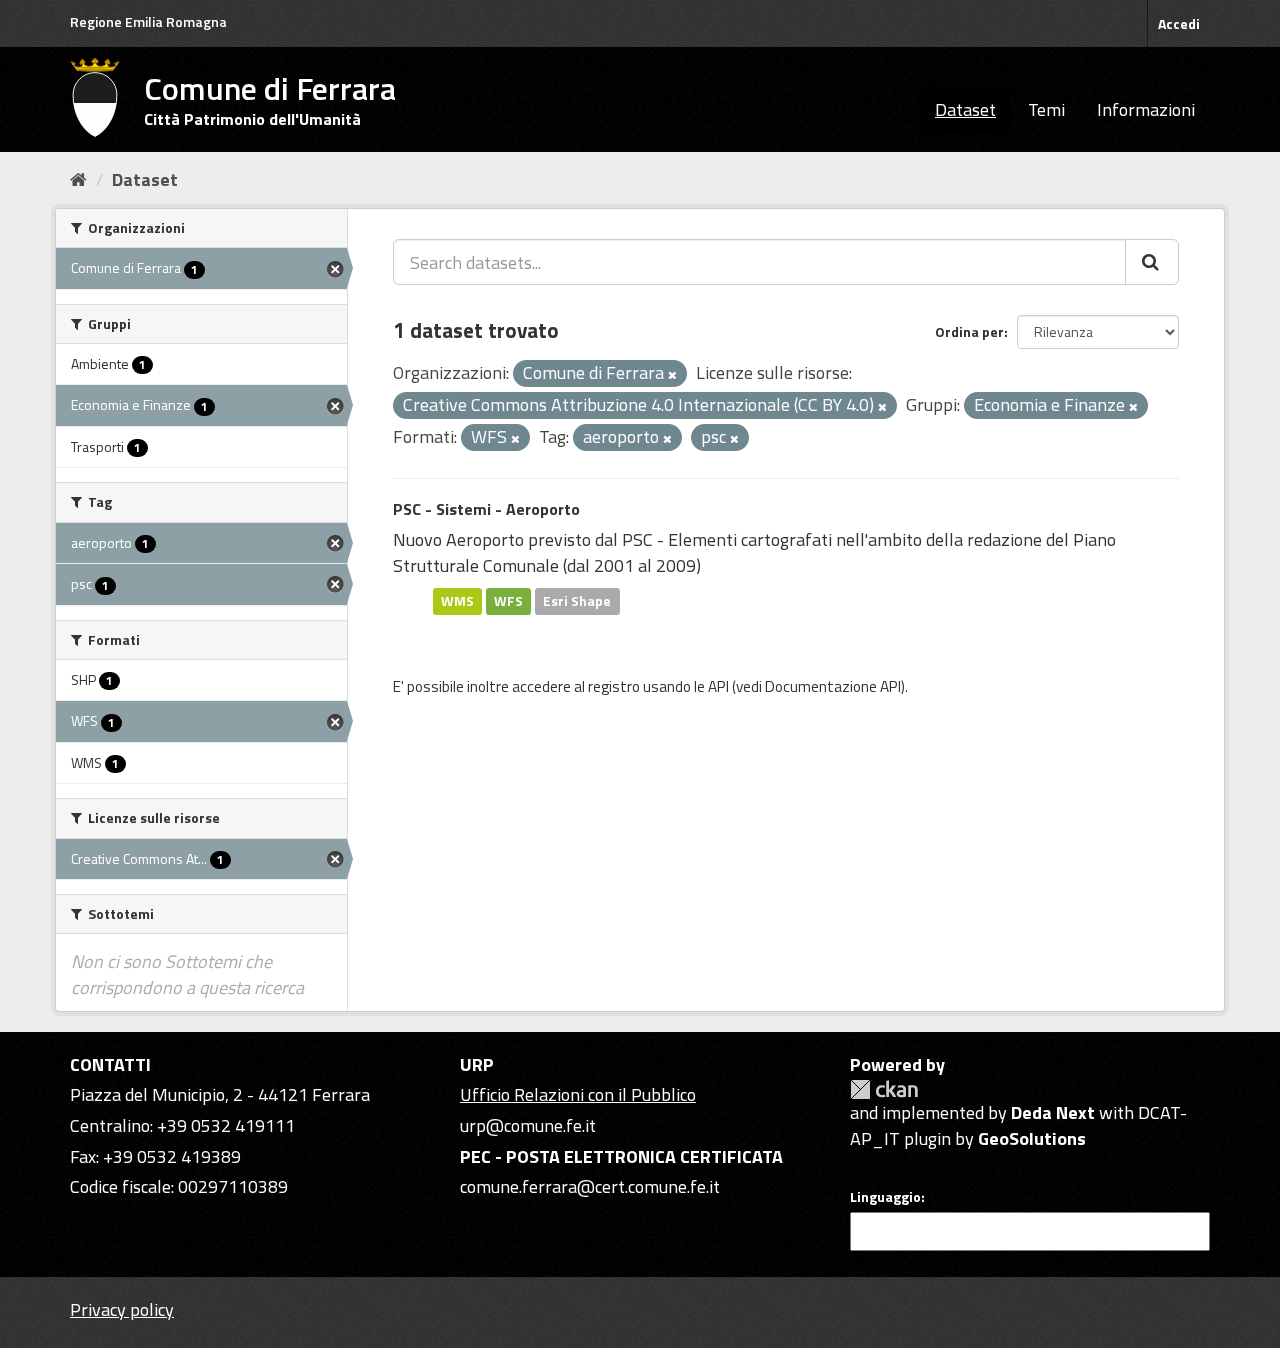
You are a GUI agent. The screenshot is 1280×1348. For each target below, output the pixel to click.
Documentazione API (833, 686)
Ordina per (969, 331)
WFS (508, 601)
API (718, 686)
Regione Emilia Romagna (148, 21)
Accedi (1179, 23)
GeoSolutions (1032, 1138)
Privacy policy (122, 1309)
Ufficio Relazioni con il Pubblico (578, 1094)
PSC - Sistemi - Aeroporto (486, 509)
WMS (457, 601)
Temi (1046, 109)
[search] (1152, 262)
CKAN (884, 1089)
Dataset (965, 109)
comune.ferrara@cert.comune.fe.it (590, 1186)
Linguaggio (885, 1197)
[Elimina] (672, 375)
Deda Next (1053, 1112)
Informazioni (1146, 109)
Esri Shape (577, 601)
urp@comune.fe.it (528, 1125)
